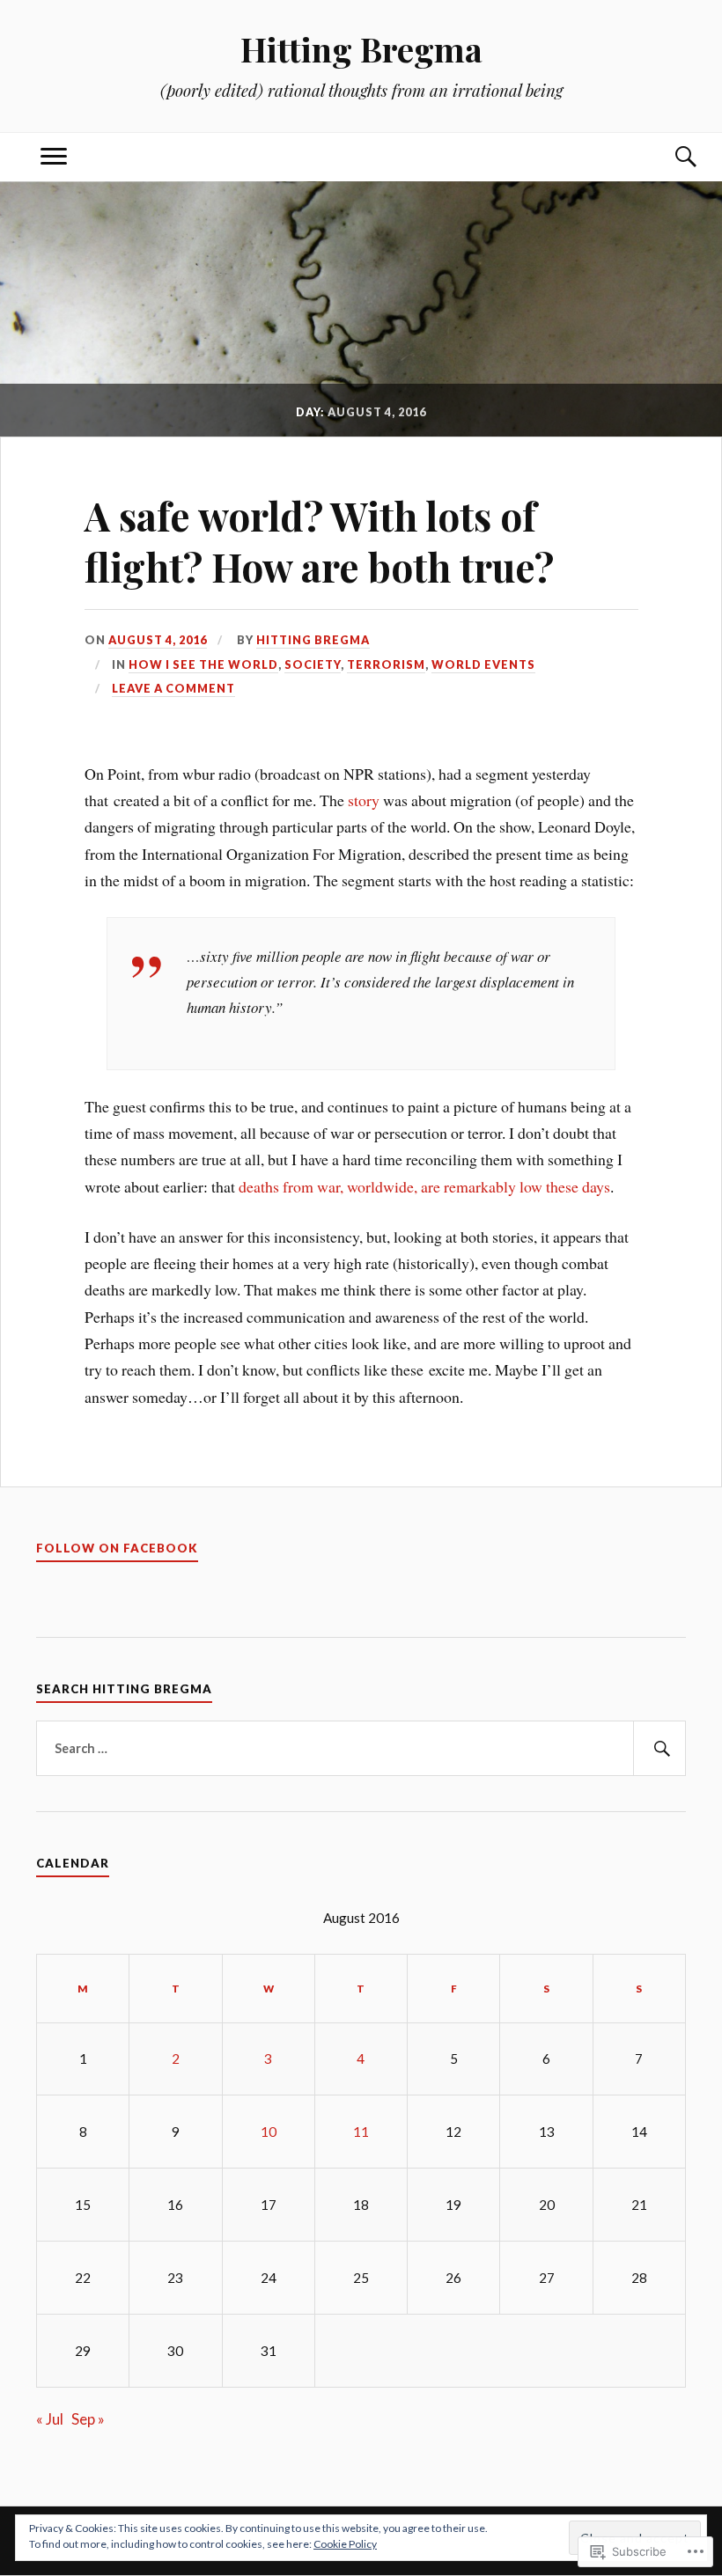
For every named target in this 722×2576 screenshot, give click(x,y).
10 (269, 2132)
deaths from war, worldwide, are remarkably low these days (424, 1186)
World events (483, 664)
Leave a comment (173, 688)
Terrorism (386, 664)
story (365, 800)
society (313, 664)
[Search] (668, 157)
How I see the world (203, 664)
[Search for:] (361, 1749)
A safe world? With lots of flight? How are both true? (319, 540)
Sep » (88, 2419)
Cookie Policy (345, 2544)
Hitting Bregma (361, 49)
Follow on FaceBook (117, 1548)
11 (361, 2132)
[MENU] (54, 157)
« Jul (50, 2419)
